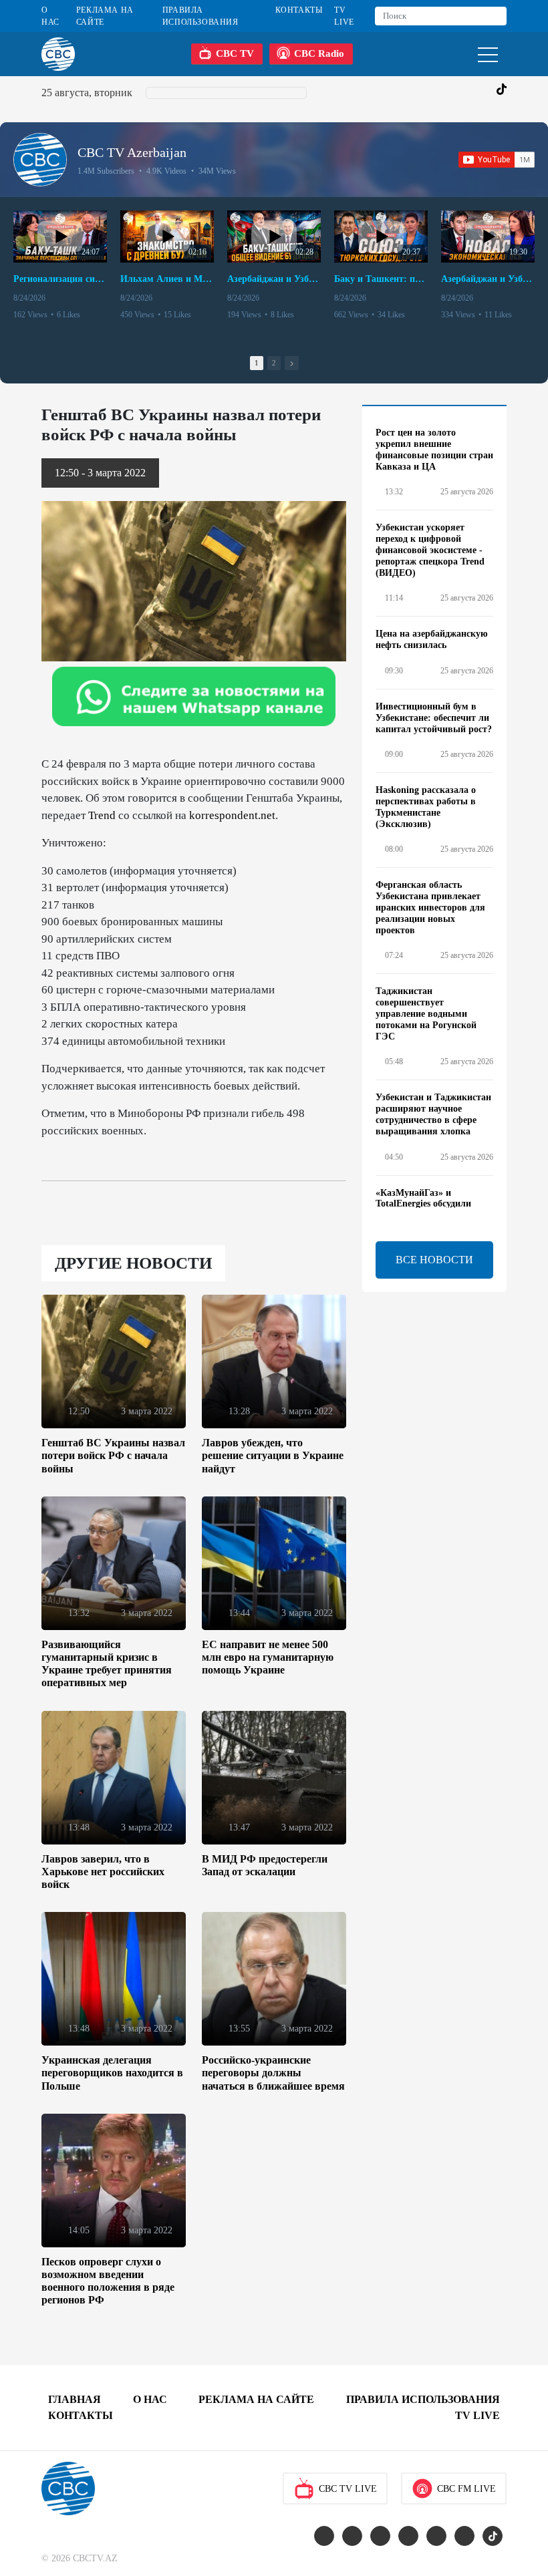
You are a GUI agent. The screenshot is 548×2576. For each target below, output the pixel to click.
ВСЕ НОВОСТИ (434, 1260)
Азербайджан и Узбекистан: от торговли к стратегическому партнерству (488, 279)
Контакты (299, 10)
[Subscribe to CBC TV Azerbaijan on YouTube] (497, 160)
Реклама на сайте (105, 16)
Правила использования (200, 16)
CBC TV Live (348, 2489)
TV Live (344, 16)
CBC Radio (319, 53)
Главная (75, 2399)
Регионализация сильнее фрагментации (60, 279)
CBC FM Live (466, 2489)
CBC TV (235, 53)
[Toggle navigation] (488, 54)
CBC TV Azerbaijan (132, 152)
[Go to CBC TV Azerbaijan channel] (40, 160)
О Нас (50, 16)
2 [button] (274, 363)
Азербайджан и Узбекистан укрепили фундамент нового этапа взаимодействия (274, 279)
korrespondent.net (232, 815)
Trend (102, 815)
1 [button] (257, 363)
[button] (292, 363)
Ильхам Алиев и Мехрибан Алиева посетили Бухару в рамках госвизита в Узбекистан (167, 279)
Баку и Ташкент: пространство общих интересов (381, 279)
